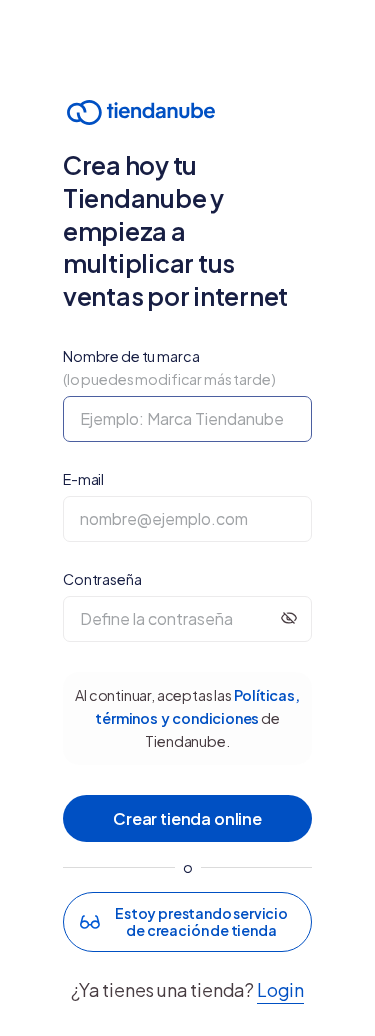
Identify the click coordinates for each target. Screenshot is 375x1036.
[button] (187, 922)
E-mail (83, 479)
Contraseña (102, 579)
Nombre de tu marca (169, 367)
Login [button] (280, 989)
